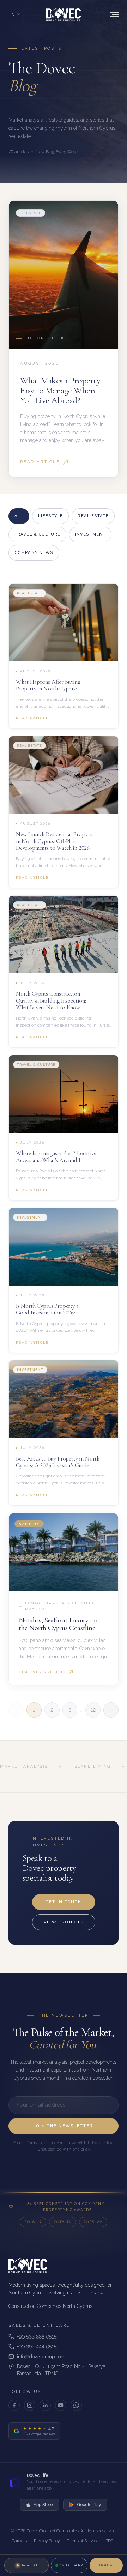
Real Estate (93, 516)
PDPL (111, 2541)
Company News (34, 552)
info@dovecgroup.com (41, 2357)
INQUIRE (106, 2565)
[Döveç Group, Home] (64, 14)
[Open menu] (113, 14)
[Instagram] (30, 2405)
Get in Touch (64, 1902)
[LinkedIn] (45, 2405)
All (19, 516)
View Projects (64, 1922)
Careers (19, 2541)
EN (12, 14)
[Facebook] (14, 2405)
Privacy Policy (47, 2541)
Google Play (89, 2505)
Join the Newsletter (64, 2126)
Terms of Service (83, 2541)
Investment (90, 534)
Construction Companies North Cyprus (50, 2306)
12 (93, 1710)
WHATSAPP (72, 2565)
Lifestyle (50, 516)
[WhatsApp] (76, 2405)
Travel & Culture (37, 534)
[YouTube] (61, 2405)
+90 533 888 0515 (37, 2337)
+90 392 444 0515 (37, 2347)
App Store (43, 2505)
